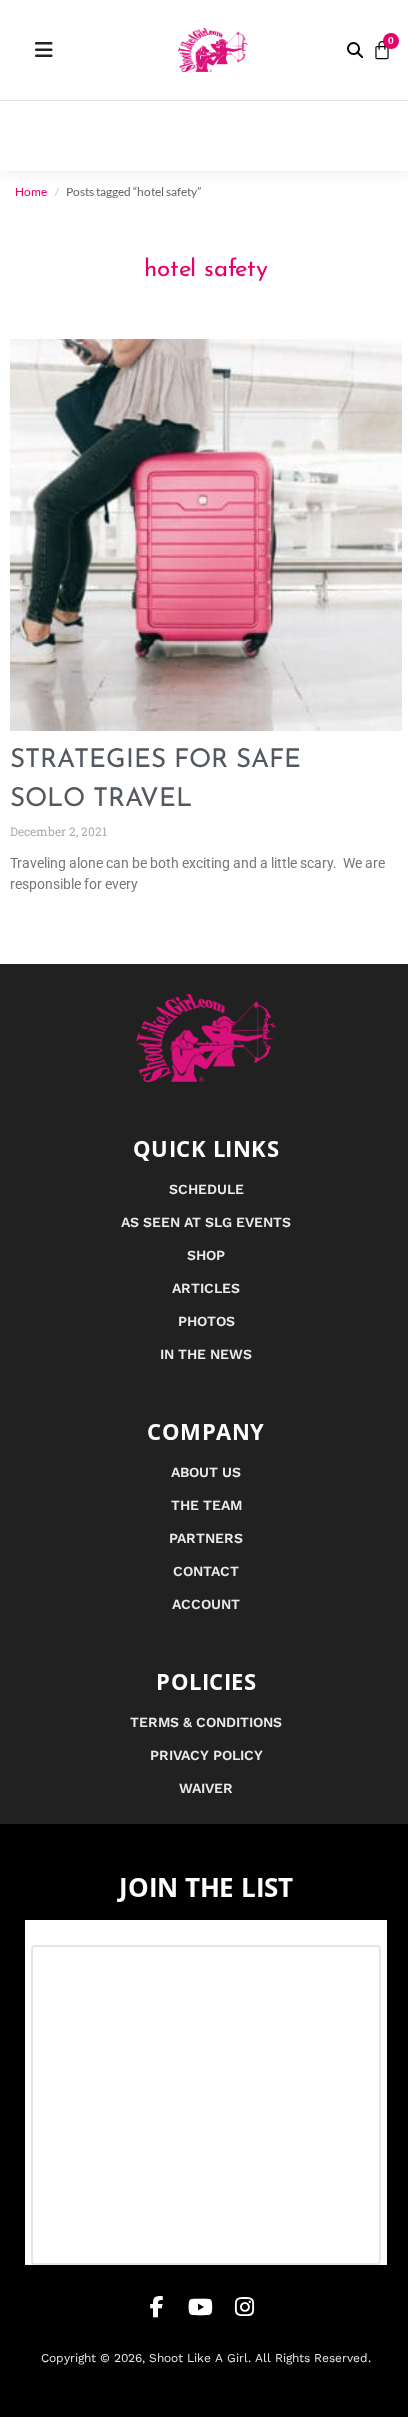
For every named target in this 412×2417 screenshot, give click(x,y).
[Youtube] (201, 2307)
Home (31, 191)
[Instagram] (245, 2307)
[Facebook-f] (157, 2307)
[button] (355, 50)
